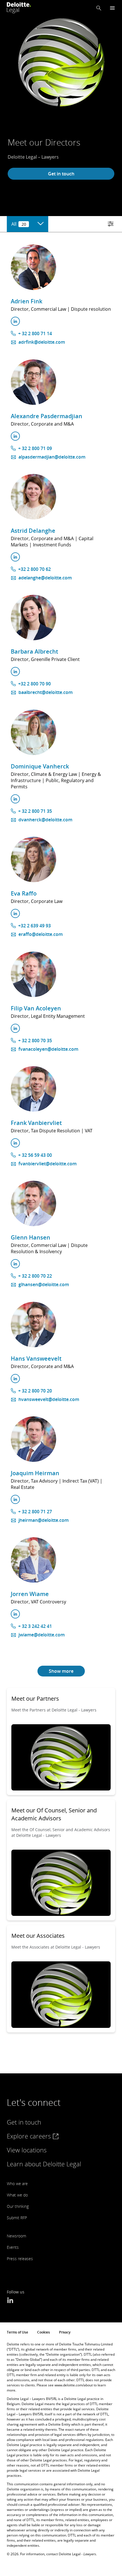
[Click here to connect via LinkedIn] (15, 321)
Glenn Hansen (30, 1237)
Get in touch (61, 174)
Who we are (17, 2184)
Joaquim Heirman (35, 1473)
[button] (99, 8)
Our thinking (18, 2206)
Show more (61, 1671)
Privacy (65, 2332)
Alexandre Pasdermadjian (47, 416)
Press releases (20, 2259)
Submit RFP (17, 2218)
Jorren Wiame (30, 1594)
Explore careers (30, 2136)
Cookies (44, 2332)
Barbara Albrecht (34, 651)
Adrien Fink (27, 301)
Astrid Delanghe (33, 531)
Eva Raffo (24, 893)
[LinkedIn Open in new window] (10, 2301)
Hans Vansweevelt (36, 1359)
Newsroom (16, 2236)
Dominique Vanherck (40, 766)
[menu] (112, 8)
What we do (17, 2195)
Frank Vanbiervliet (36, 1123)
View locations (27, 2150)
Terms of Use (17, 2332)
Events (13, 2247)
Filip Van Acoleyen (36, 1008)
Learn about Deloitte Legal (44, 2164)
